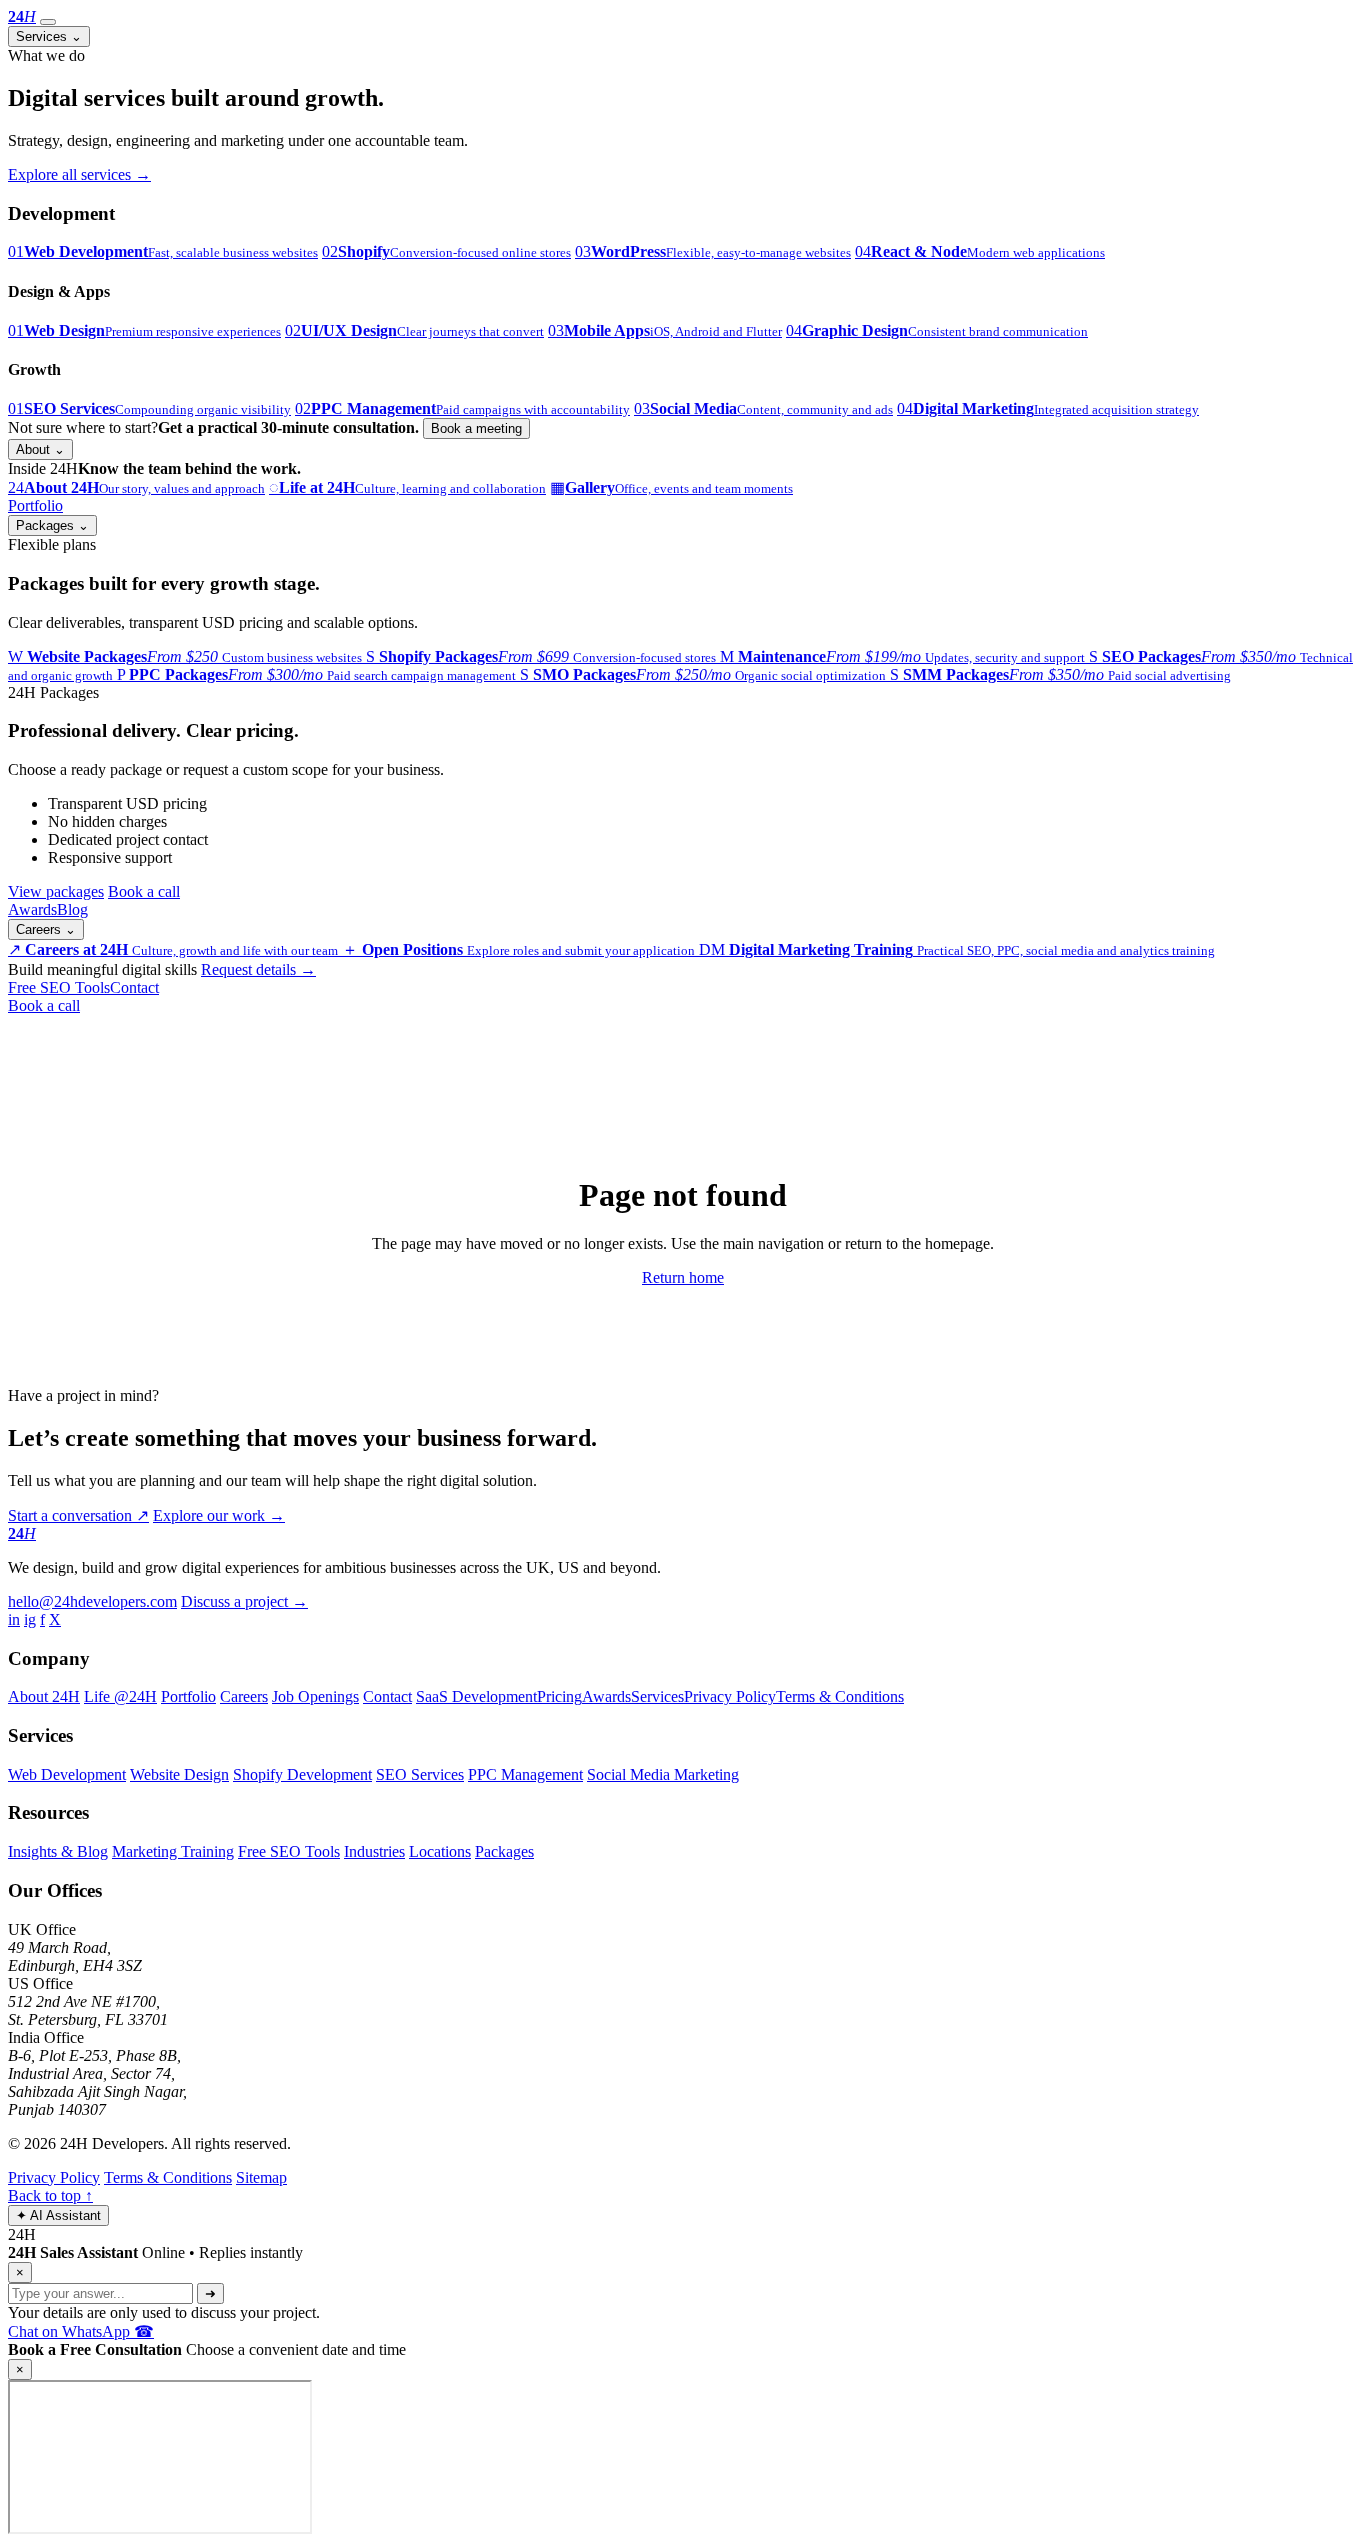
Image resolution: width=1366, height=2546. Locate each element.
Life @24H (120, 1696)
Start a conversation (78, 1515)
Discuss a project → (244, 1601)
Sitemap (261, 2177)
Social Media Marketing (663, 1774)
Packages (52, 525)
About (40, 449)
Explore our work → (219, 1515)
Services (49, 36)
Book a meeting (476, 428)
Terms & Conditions (840, 1696)
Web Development (67, 1774)
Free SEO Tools (59, 987)
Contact (134, 987)
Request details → (258, 969)
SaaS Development (476, 1696)
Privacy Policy (730, 1696)
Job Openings (315, 1696)
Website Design (179, 1774)
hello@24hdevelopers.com (92, 1601)
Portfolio (35, 505)
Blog (72, 909)
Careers (46, 929)
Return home (683, 1277)
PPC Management (525, 1774)
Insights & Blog (58, 1851)
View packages (56, 891)
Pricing (559, 1696)
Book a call (144, 891)
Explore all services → (79, 174)
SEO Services (420, 1774)
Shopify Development (302, 1774)
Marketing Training (173, 1851)
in (14, 1619)
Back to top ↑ (50, 2195)
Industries (374, 1851)
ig (30, 1619)
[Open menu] (48, 22)
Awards (32, 909)
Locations (440, 1851)
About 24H (44, 1696)
